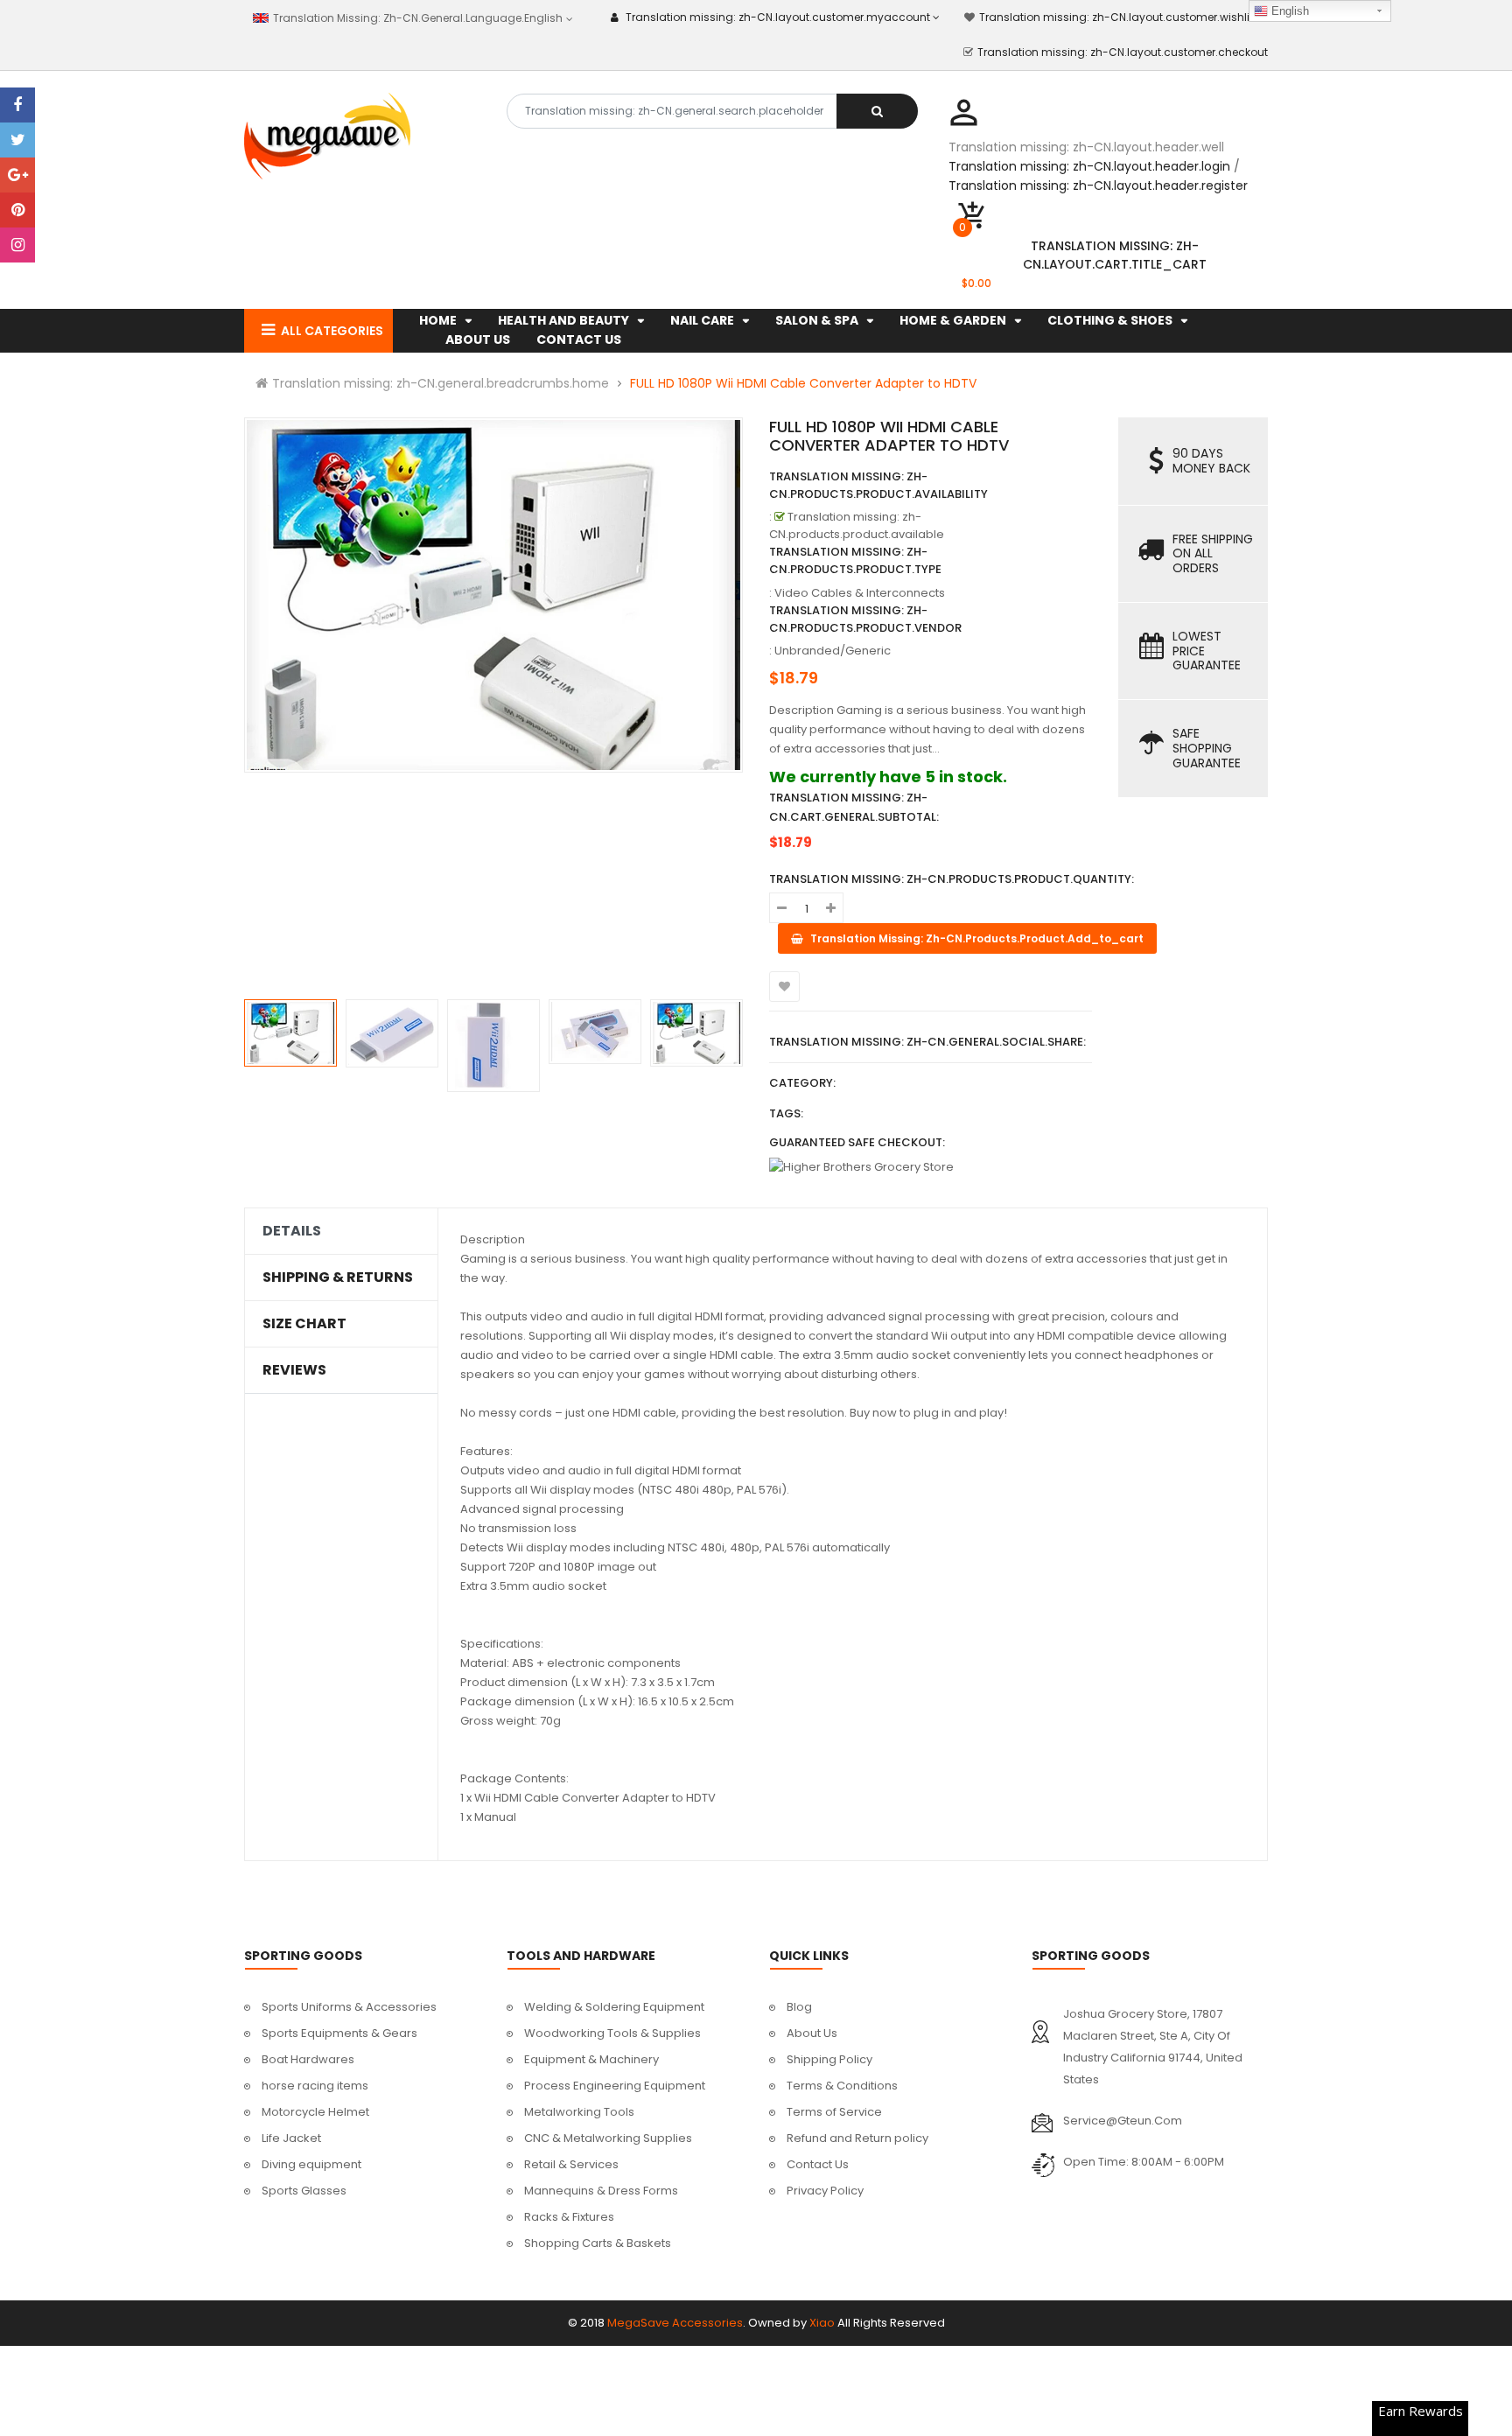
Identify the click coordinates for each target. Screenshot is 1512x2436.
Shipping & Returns (338, 1277)
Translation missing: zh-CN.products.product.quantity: (952, 879)
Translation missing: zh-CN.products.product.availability (878, 485)
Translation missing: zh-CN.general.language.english (416, 18)
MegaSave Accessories (675, 2323)
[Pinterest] (17, 210)
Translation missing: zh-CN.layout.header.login (1089, 166)
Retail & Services (571, 2164)
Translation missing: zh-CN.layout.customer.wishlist (1119, 17)
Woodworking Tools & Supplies (612, 2033)
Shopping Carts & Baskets (598, 2243)
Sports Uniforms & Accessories (349, 2007)
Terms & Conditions (842, 2086)
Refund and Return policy (857, 2138)
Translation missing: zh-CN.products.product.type (855, 560)
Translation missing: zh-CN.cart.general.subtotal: (854, 807)
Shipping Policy (829, 2059)
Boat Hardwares (308, 2059)
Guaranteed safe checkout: (857, 1142)
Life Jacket (291, 2138)
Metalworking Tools (579, 2112)
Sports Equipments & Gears (339, 2033)
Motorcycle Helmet (315, 2112)
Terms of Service (834, 2112)
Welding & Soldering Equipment (614, 2007)
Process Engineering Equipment (615, 2086)
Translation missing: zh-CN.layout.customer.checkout (1123, 52)
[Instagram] (17, 245)
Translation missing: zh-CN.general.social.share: (927, 1042)
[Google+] (17, 175)
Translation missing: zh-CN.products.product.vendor (865, 619)
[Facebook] (17, 105)
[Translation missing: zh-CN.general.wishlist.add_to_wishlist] (784, 987)
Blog (799, 2007)
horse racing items (315, 2086)
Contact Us (818, 2164)
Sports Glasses (304, 2191)
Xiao (822, 2323)
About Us (812, 2033)
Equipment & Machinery (591, 2059)
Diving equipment (311, 2164)
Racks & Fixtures (569, 2217)
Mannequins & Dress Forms (601, 2191)
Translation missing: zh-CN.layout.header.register (1098, 185)
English (1288, 11)
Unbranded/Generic (833, 651)
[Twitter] (17, 140)
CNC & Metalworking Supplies (608, 2138)
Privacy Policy (825, 2191)
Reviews (294, 1370)
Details (292, 1231)
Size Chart (304, 1324)
